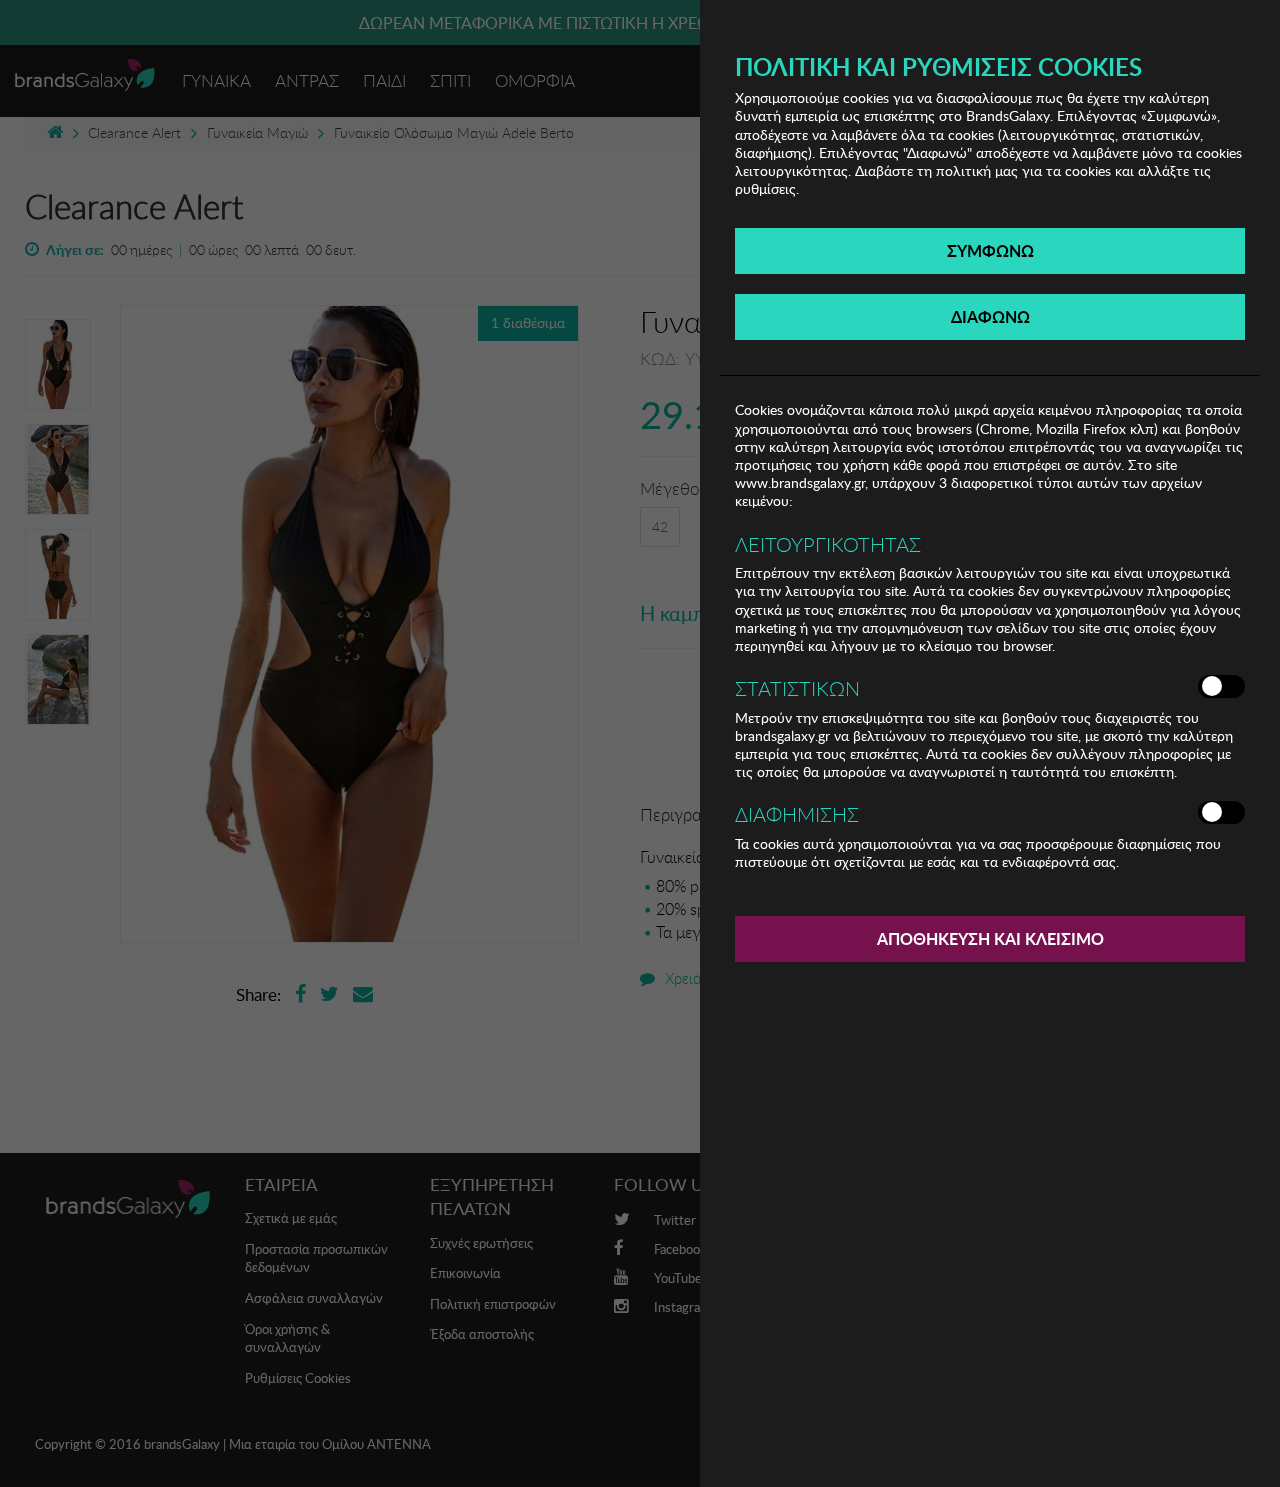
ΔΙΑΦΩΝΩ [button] (990, 316)
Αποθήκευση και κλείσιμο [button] (990, 938)
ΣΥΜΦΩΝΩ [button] (990, 250)
